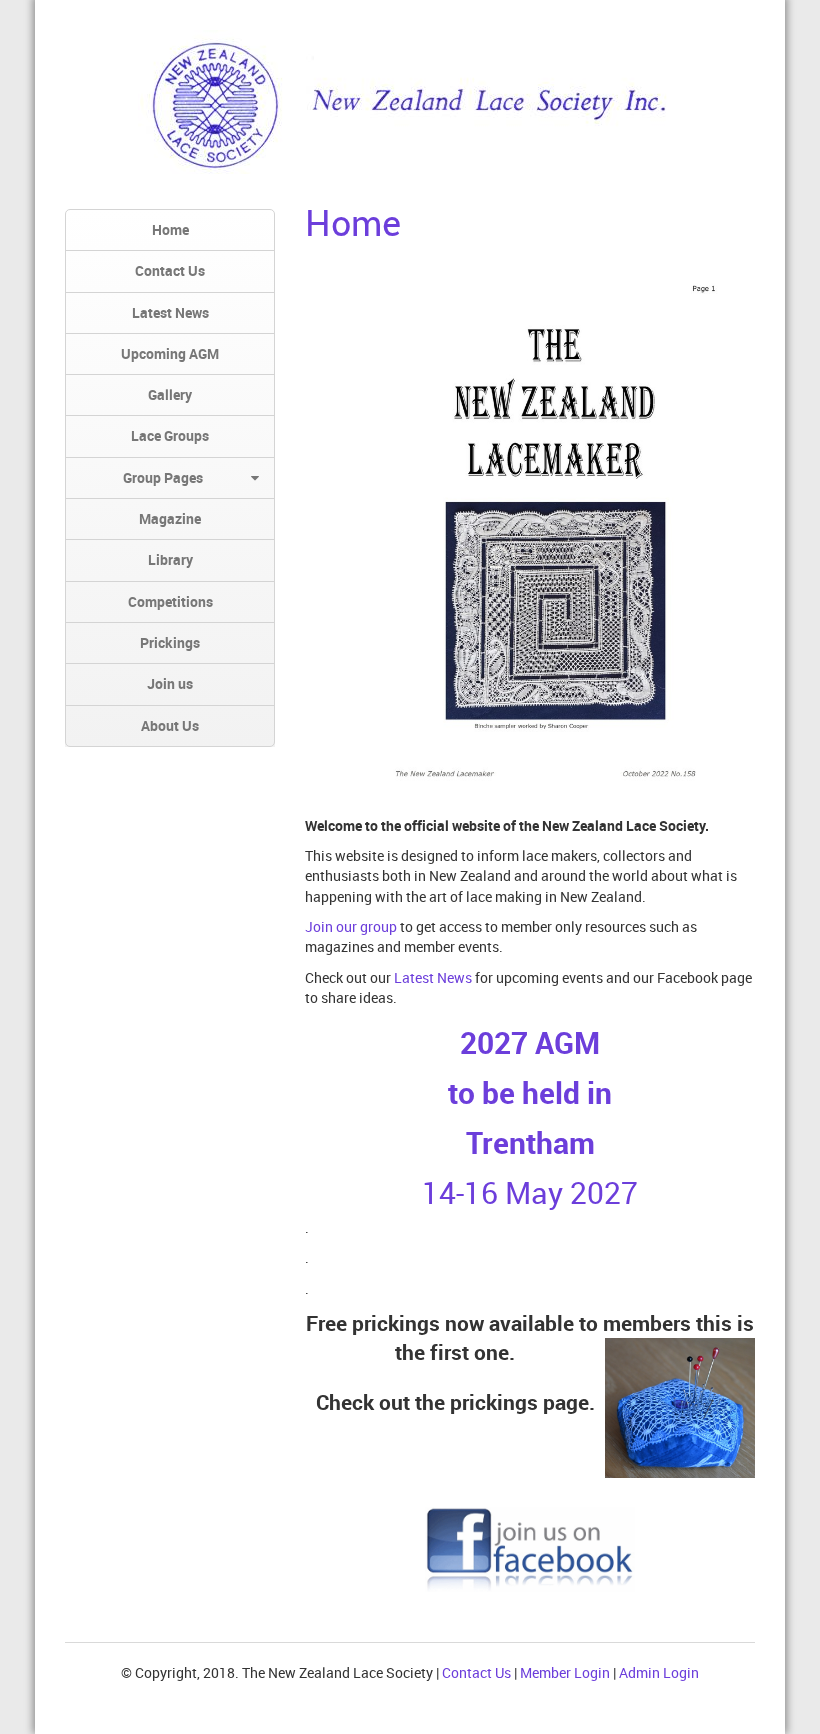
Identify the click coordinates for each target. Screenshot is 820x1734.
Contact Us (170, 270)
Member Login (565, 1672)
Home (170, 229)
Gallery (170, 394)
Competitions (170, 601)
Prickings (170, 642)
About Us (170, 725)
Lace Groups (170, 435)
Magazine (170, 518)
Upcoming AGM (170, 353)
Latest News (170, 312)
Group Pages (163, 477)
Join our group (352, 926)
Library (170, 559)
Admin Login (659, 1672)
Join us (170, 683)
